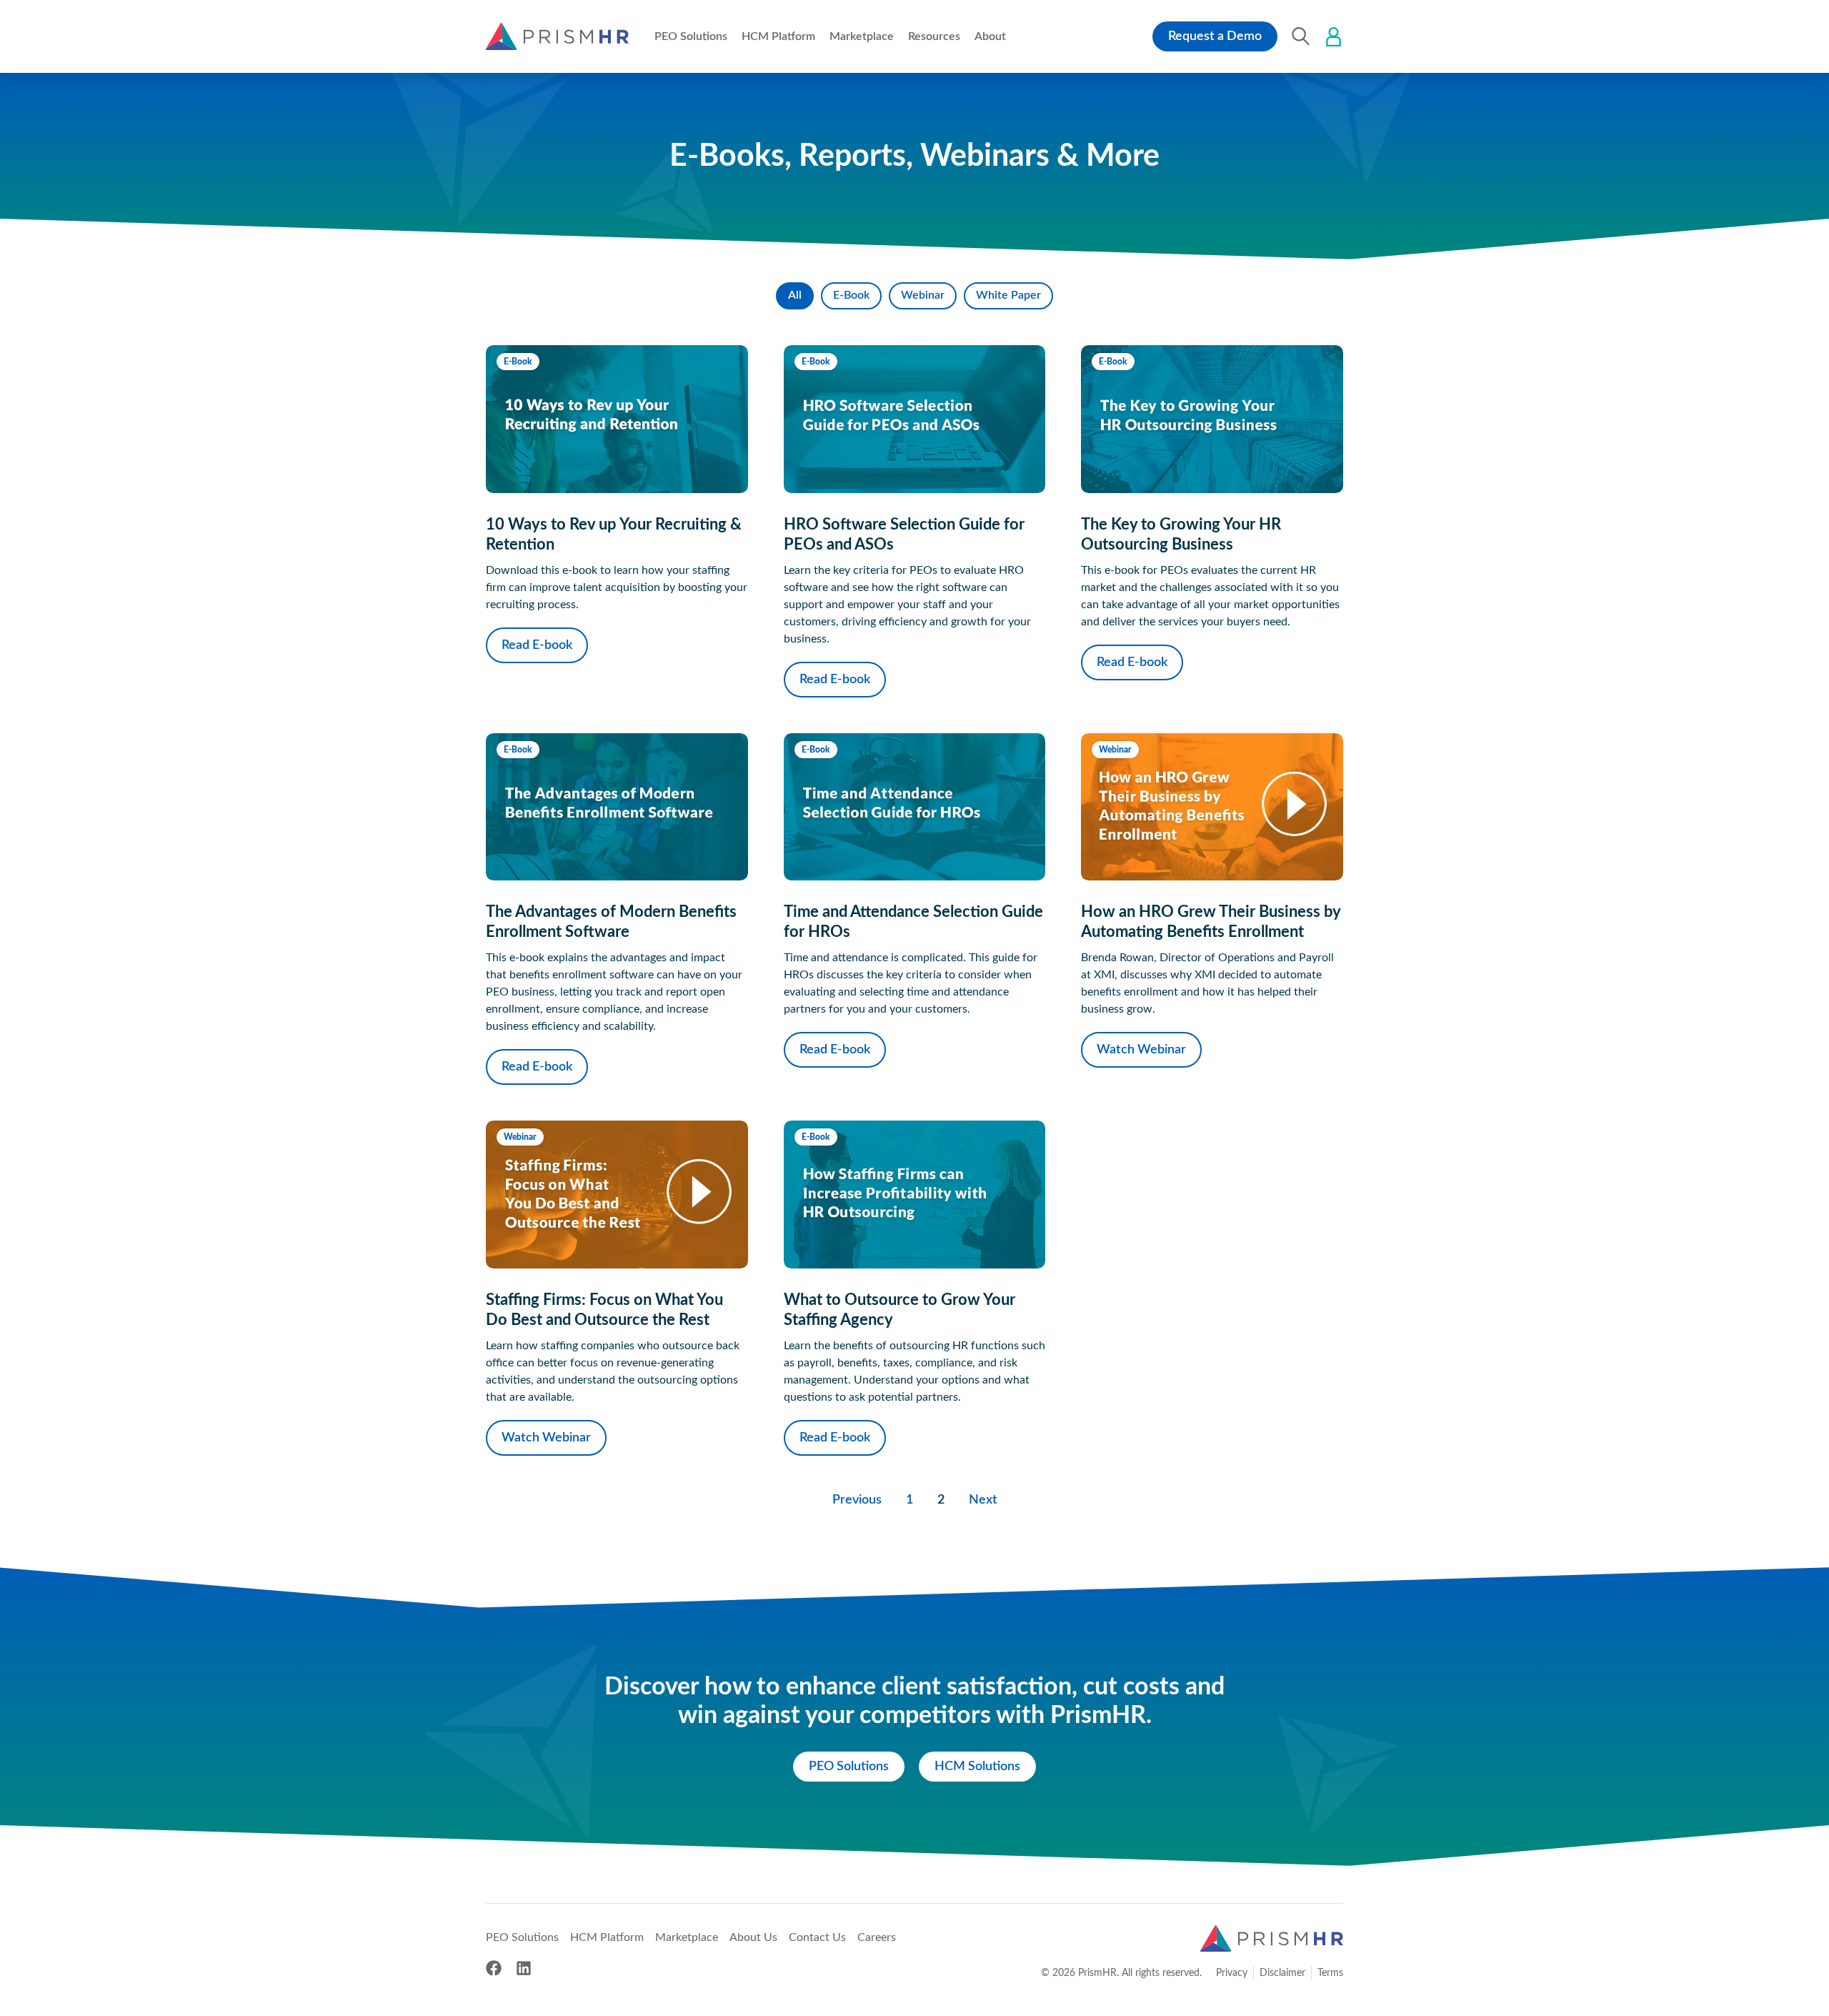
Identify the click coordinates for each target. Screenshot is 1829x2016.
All (795, 295)
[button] (691, 36)
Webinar (923, 295)
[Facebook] (494, 1968)
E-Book (851, 295)
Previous (857, 1500)
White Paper (1008, 295)
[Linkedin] (524, 1968)
